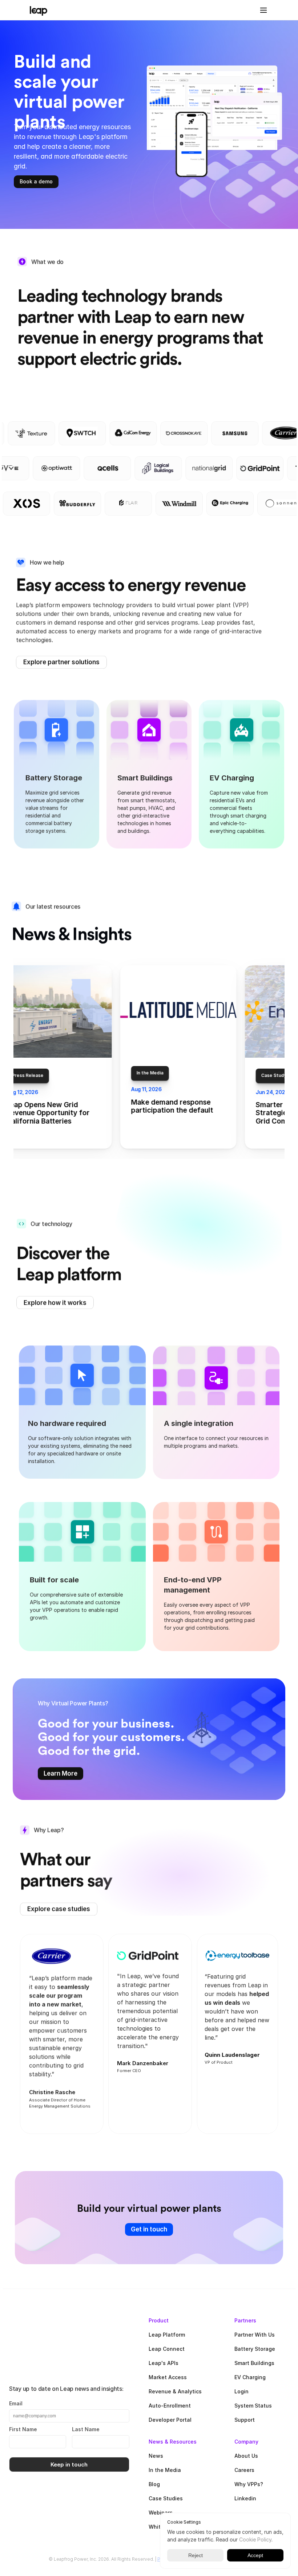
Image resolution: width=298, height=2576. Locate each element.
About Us (246, 2456)
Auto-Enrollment (170, 2406)
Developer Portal (170, 2420)
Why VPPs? (249, 2484)
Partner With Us (255, 2335)
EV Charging (250, 2377)
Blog (154, 2484)
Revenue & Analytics (175, 2391)
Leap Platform (167, 2335)
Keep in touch (69, 2464)
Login (241, 2391)
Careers (244, 2470)
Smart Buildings (254, 2363)
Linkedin (245, 2498)
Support (245, 2420)
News (156, 2456)
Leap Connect (167, 2349)
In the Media (165, 2470)
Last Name (86, 2429)
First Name (23, 2429)
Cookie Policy (255, 2539)
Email (16, 2403)
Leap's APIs (164, 2363)
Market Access (168, 2377)
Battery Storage (255, 2349)
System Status (253, 2406)
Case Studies (166, 2498)
